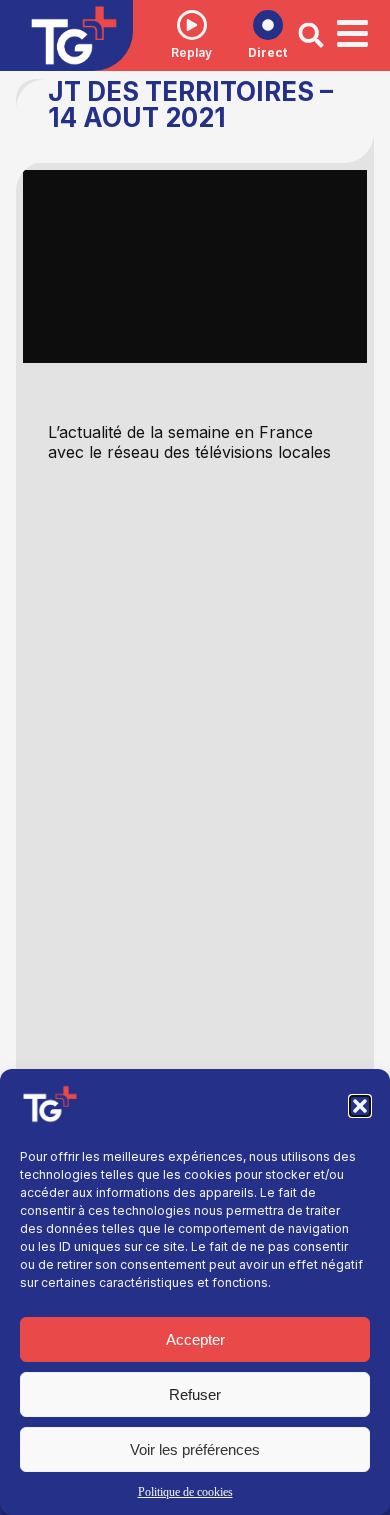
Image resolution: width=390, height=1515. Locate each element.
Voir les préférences (195, 1449)
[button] (360, 1106)
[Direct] (268, 25)
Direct (267, 52)
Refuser (195, 1394)
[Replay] (192, 25)
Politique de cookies (185, 1492)
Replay (191, 52)
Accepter (195, 1339)
